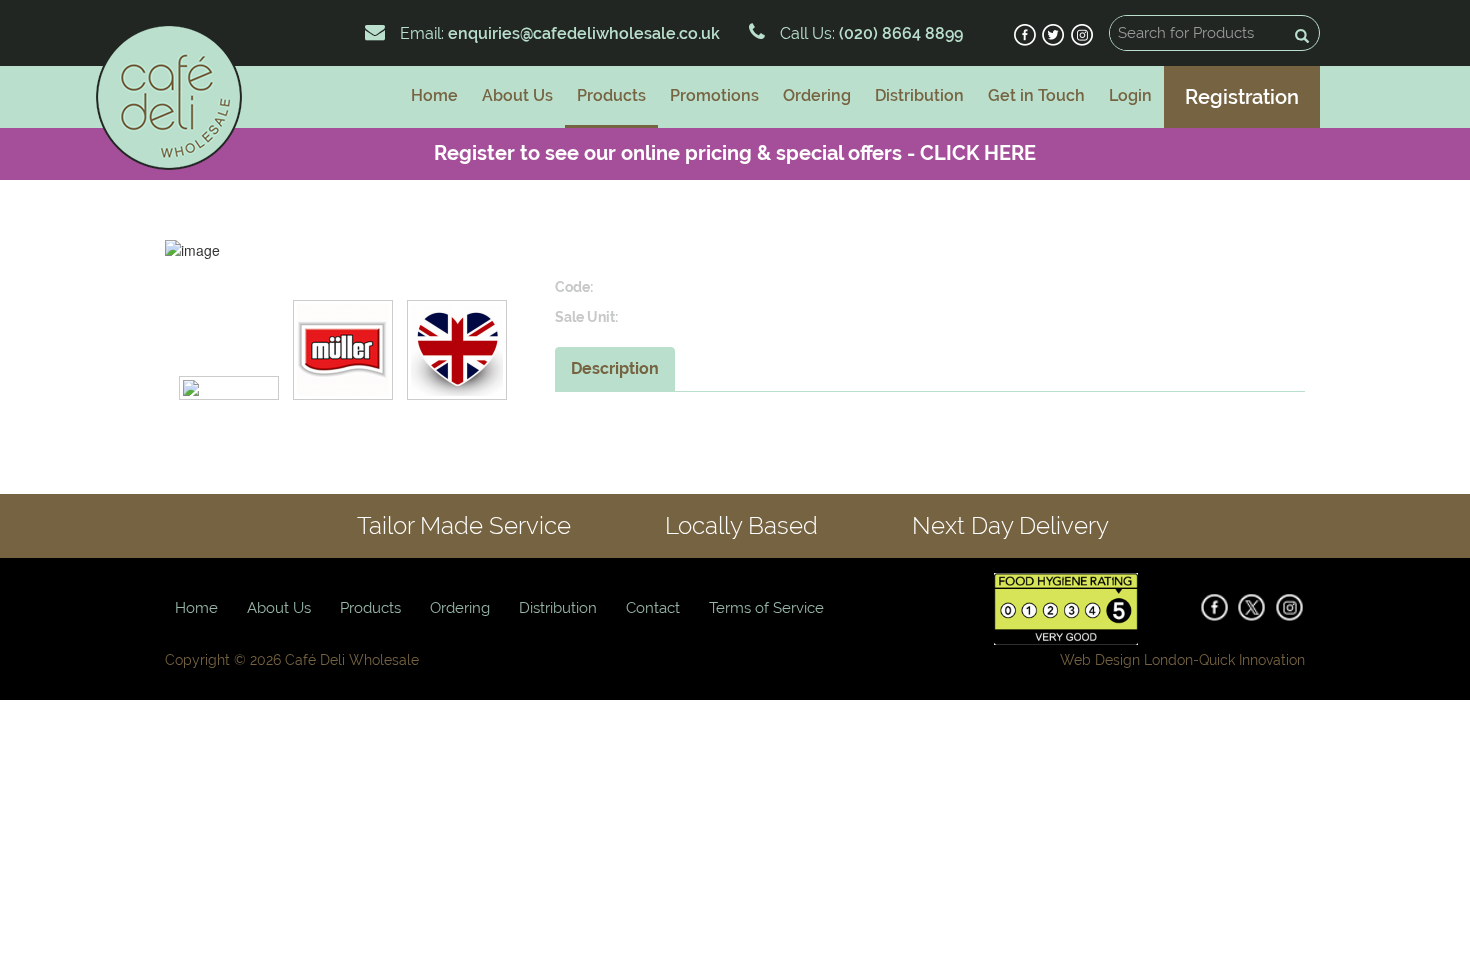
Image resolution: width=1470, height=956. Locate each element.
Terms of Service (766, 608)
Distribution (919, 95)
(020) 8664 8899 (899, 33)
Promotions (714, 95)
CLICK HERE (978, 153)
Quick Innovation (1252, 660)
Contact (653, 608)
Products (611, 95)
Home (434, 95)
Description (615, 368)
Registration (1242, 97)
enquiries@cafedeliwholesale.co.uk (584, 33)
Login (1130, 95)
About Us (517, 95)
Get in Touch (1036, 95)
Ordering (817, 95)
